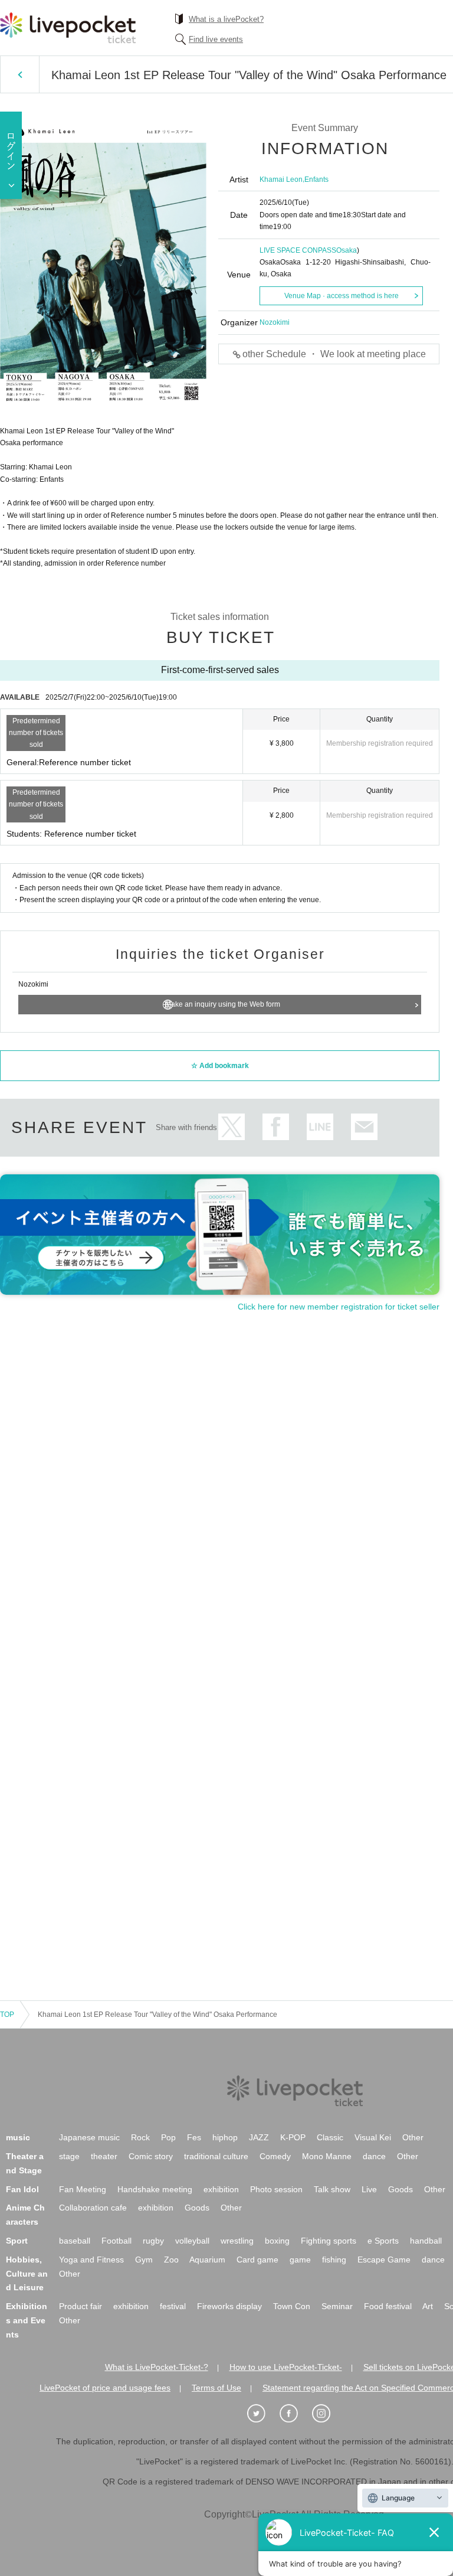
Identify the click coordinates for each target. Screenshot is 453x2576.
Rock (140, 2137)
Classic (330, 2137)
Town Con (292, 2306)
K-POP (293, 2137)
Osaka (347, 250)
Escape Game (384, 2260)
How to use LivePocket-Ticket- (286, 2367)
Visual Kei (373, 2137)
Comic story (151, 2156)
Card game (257, 2260)
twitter (232, 1127)
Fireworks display (229, 2306)
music (18, 2137)
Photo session (276, 2189)
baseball (75, 2241)
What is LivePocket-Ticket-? (157, 2367)
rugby (153, 2241)
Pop (168, 2137)
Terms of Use (216, 2388)
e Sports (383, 2241)
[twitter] (262, 2414)
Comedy (275, 2156)
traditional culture (216, 2156)
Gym (144, 2260)
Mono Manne (327, 2156)
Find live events (216, 39)
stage (69, 2156)
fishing (334, 2260)
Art (428, 2306)
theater (104, 2156)
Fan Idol (22, 2189)
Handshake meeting (155, 2189)
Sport (17, 2241)
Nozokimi (275, 322)
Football (116, 2241)
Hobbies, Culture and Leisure (27, 2274)
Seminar (337, 2306)
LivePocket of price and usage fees (105, 2388)
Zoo (171, 2260)
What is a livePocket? (226, 19)
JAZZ (259, 2137)
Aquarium (207, 2260)
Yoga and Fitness (91, 2260)
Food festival (388, 2306)
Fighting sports (329, 2241)
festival (173, 2306)
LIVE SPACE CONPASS (298, 250)
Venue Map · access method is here (342, 296)
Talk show (332, 2189)
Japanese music (89, 2137)
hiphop (225, 2137)
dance (374, 2156)
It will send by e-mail (364, 1127)
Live (369, 2189)
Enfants (316, 179)
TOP (7, 2015)
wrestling (237, 2241)
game (300, 2260)
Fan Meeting (83, 2189)
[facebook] (295, 2414)
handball (426, 2241)
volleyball (192, 2241)
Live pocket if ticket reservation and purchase (68, 28)
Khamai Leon (281, 179)
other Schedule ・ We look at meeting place (334, 354)
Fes (194, 2137)
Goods (401, 2189)
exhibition (221, 2189)
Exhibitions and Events (27, 2320)
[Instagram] (327, 2414)
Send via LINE (320, 1127)
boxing (277, 2241)
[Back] (20, 74)
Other (413, 2137)
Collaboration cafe (93, 2208)
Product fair (81, 2306)
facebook (276, 1127)
